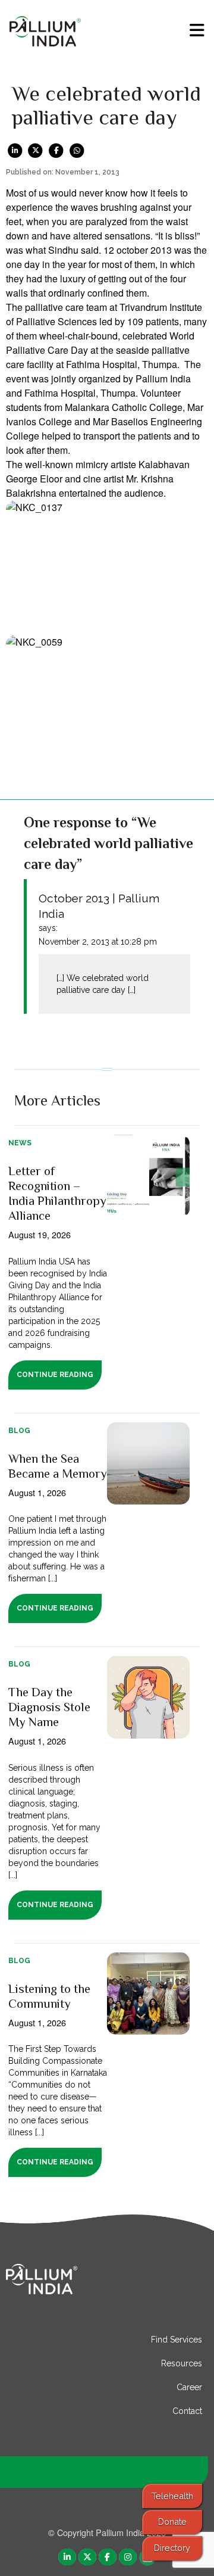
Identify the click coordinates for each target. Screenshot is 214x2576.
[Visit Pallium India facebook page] (108, 2556)
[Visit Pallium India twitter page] (87, 2556)
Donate (172, 2522)
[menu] (197, 30)
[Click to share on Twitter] (36, 150)
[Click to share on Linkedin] (15, 150)
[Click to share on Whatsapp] (77, 150)
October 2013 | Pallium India (99, 906)
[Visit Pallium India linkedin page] (67, 2556)
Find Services (177, 2340)
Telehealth (172, 2496)
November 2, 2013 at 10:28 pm (98, 942)
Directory (172, 2548)
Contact (187, 2411)
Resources (182, 2363)
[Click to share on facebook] (56, 150)
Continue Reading (55, 1375)
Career (189, 2387)
